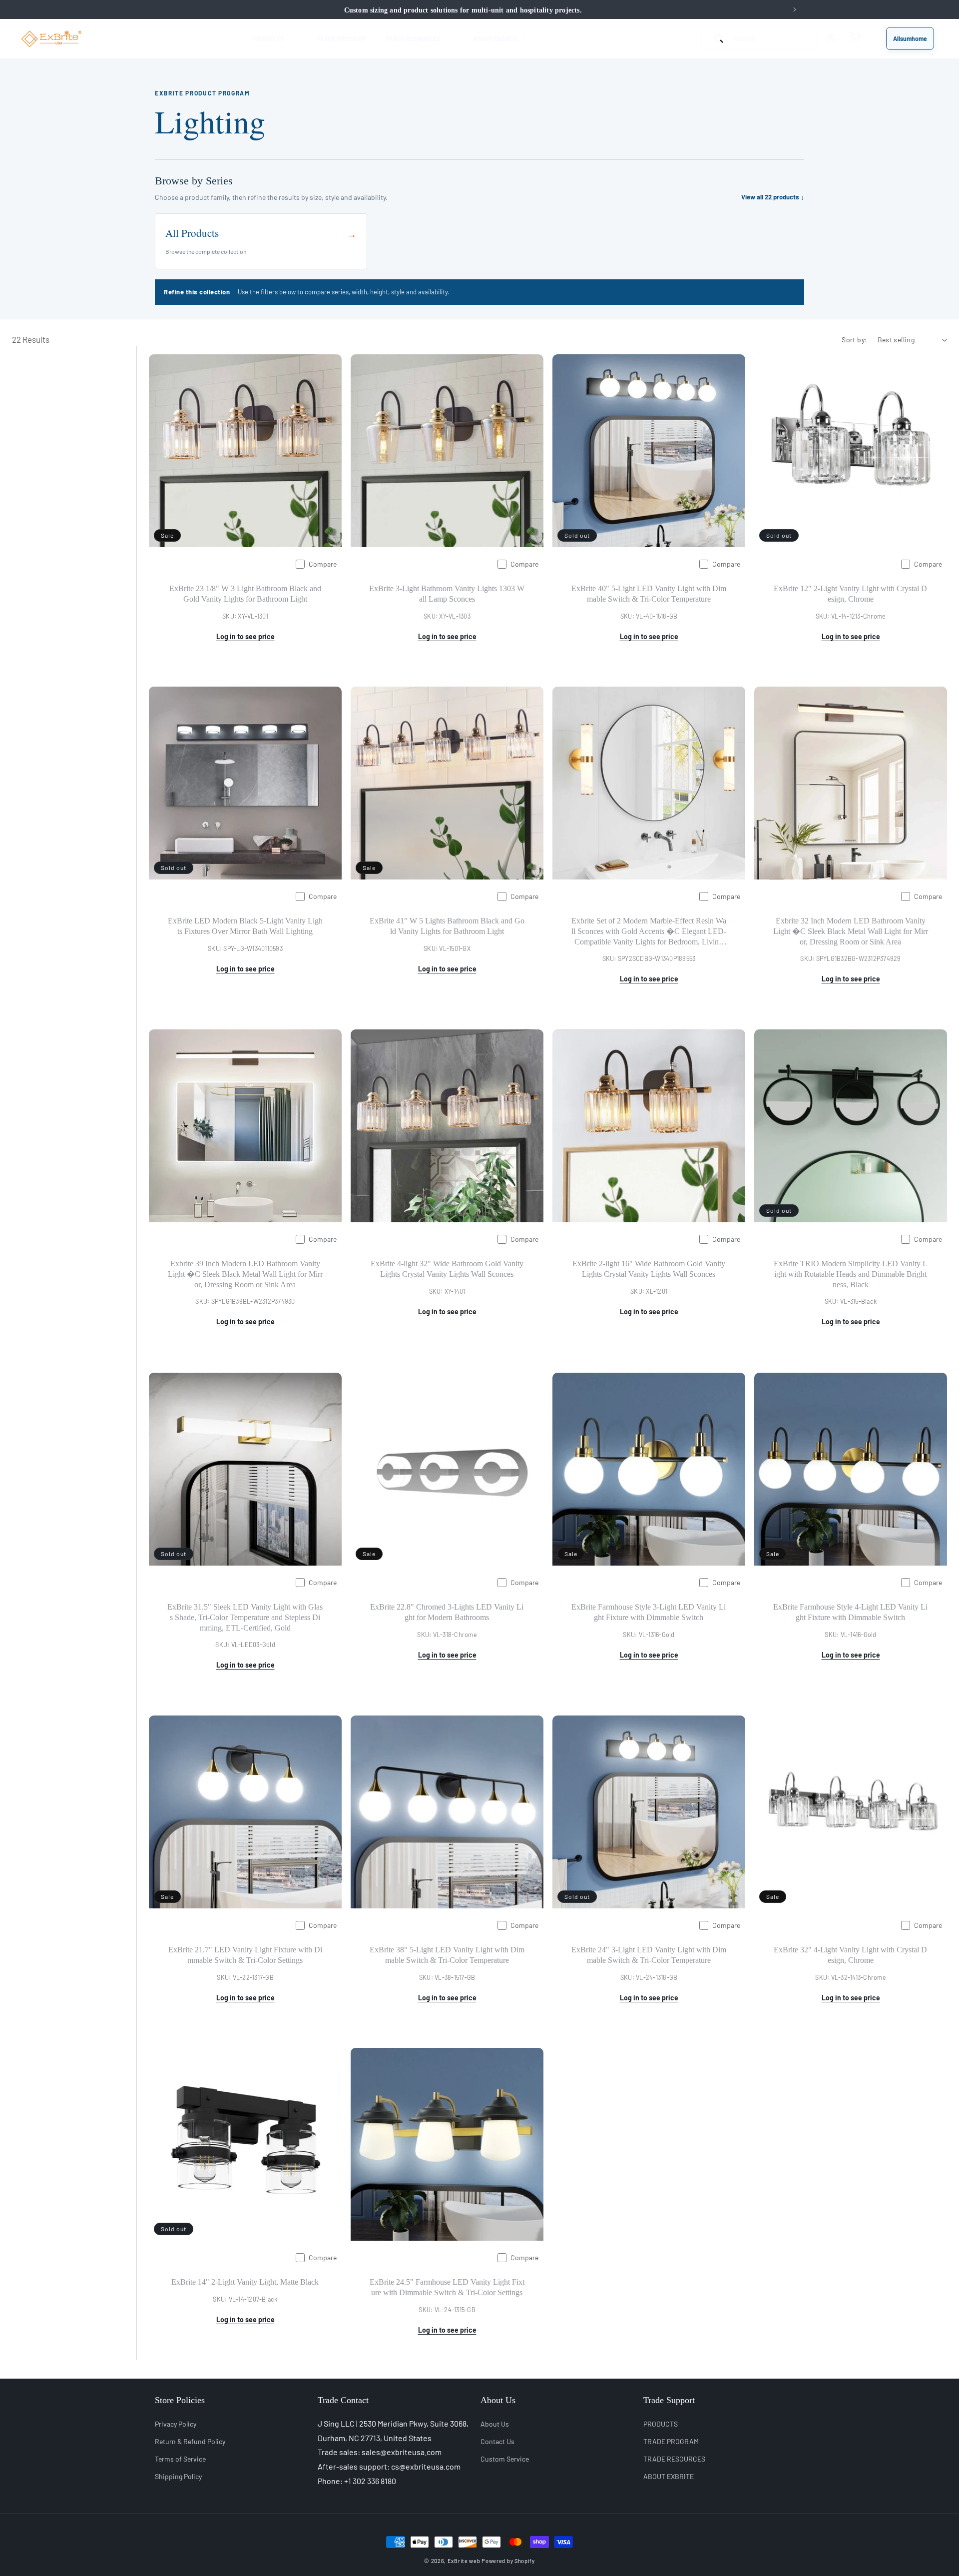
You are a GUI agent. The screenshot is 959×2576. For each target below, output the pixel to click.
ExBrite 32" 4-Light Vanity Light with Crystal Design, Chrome (850, 1955)
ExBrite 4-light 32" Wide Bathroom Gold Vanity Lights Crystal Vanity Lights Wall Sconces (447, 1269)
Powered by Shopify (508, 2561)
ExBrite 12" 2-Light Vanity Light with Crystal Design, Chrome (850, 594)
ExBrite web (464, 2561)
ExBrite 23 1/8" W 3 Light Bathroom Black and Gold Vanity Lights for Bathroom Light (245, 594)
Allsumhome (910, 38)
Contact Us (497, 2441)
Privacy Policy (176, 2423)
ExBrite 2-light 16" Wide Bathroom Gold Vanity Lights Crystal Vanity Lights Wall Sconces (649, 1269)
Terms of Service (180, 2459)
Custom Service (505, 2459)
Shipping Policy (178, 2476)
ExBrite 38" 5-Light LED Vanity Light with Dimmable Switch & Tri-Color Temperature (447, 1955)
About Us (495, 2423)
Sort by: (854, 340)
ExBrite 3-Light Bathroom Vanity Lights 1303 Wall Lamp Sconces (447, 594)
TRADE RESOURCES (674, 2459)
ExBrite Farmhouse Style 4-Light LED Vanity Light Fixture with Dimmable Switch (850, 1612)
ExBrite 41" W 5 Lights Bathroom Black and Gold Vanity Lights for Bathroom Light (447, 926)
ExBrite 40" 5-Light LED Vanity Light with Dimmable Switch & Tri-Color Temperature (649, 594)
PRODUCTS (661, 2423)
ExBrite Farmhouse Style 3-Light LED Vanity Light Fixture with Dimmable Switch (649, 1612)
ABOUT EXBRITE (669, 2476)
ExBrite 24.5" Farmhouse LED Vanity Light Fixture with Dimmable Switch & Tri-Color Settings (447, 2287)
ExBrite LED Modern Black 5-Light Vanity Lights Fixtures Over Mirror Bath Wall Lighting (245, 926)
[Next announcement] (795, 9)
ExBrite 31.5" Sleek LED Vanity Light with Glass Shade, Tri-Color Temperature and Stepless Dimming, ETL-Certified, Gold (245, 1617)
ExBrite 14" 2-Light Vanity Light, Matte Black (245, 2282)
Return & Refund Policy (190, 2441)
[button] (275, 38)
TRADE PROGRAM (671, 2441)
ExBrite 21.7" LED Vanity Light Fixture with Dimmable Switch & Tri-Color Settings (245, 1955)
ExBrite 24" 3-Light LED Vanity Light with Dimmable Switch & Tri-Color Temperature (649, 1955)
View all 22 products (773, 197)
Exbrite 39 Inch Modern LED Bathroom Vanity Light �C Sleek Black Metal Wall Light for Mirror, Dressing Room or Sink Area (245, 1274)
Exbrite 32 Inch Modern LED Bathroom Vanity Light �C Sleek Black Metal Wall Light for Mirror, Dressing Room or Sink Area (851, 931)
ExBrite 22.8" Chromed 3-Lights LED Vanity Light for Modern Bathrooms (447, 1612)
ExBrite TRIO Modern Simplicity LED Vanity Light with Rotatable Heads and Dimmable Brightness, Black (851, 1274)
